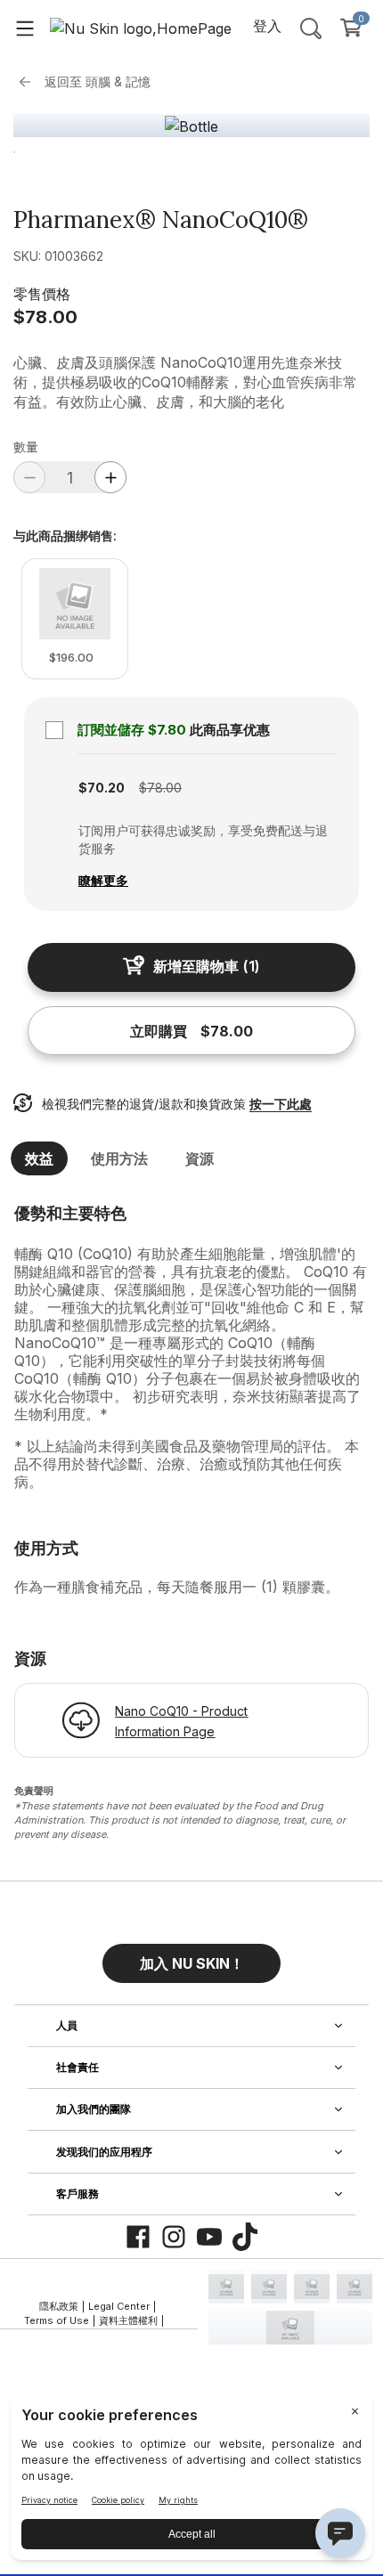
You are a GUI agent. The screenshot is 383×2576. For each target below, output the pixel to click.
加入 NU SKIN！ (192, 1963)
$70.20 (102, 788)
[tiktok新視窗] (245, 2237)
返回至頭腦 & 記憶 (98, 81)
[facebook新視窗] (138, 2237)
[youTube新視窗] (209, 2237)
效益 (39, 1158)
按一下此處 (281, 1104)
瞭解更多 (103, 880)
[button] (191, 1956)
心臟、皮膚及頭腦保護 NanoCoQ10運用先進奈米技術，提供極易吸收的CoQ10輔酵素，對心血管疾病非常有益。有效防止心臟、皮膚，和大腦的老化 (185, 382)
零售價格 (42, 294)
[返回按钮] (29, 82)
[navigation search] (311, 28)
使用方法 (119, 1158)
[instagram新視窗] (174, 2237)
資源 (200, 1158)
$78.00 (45, 317)
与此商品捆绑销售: (65, 536)
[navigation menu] (25, 28)
